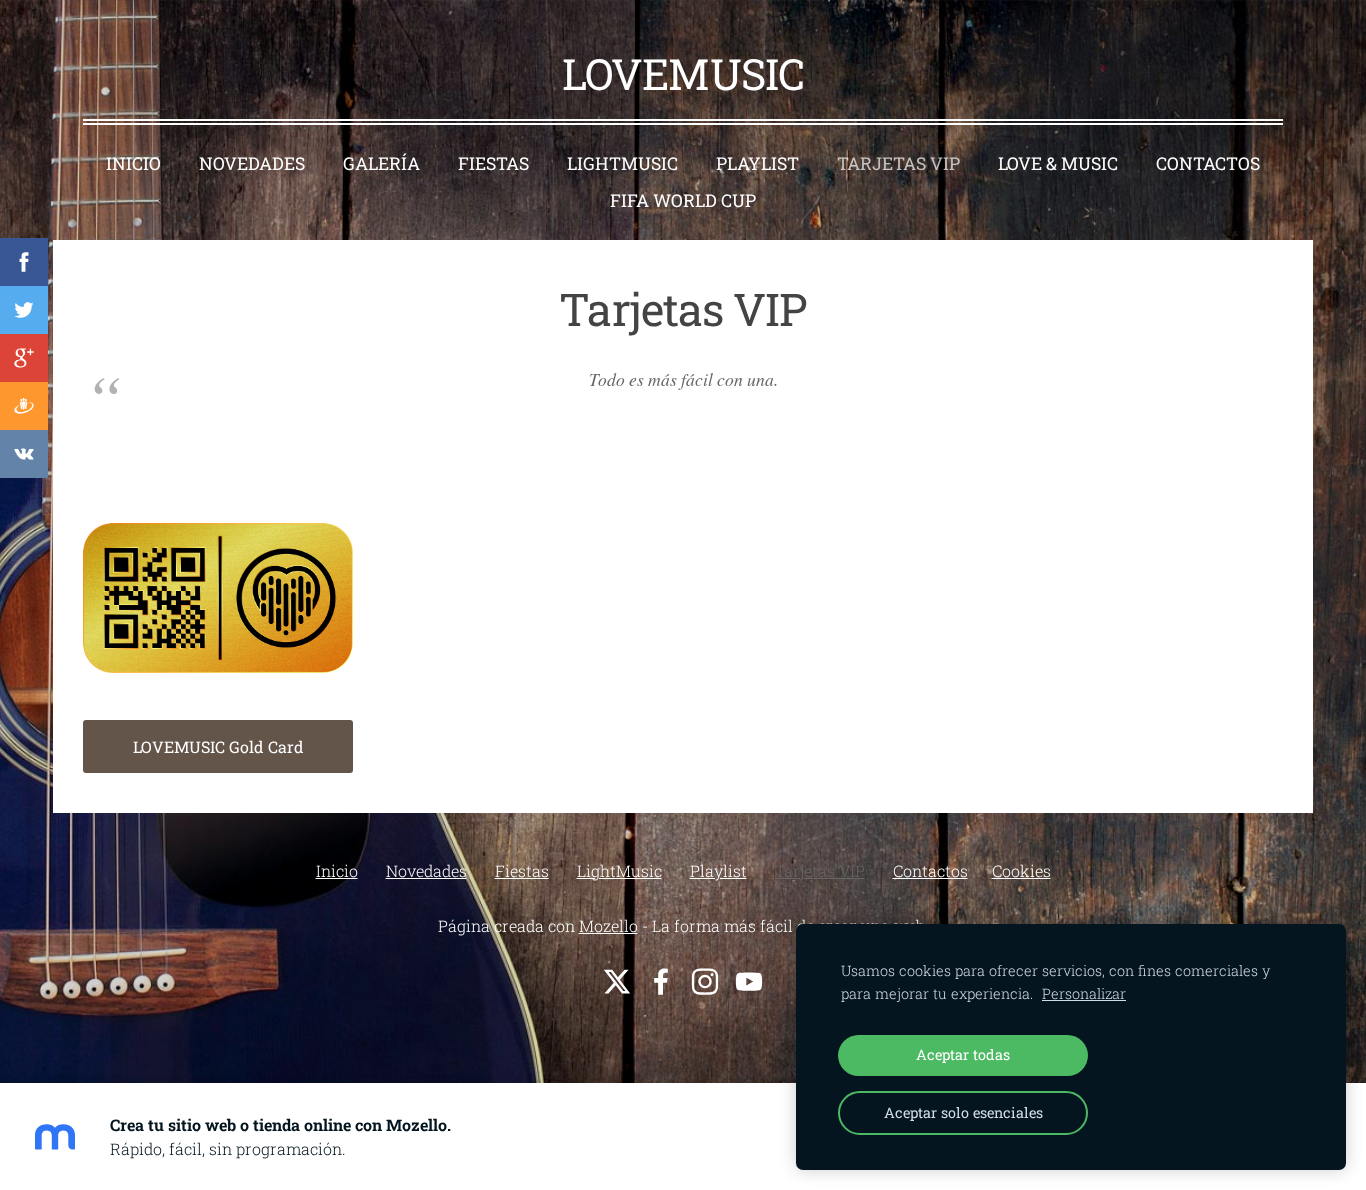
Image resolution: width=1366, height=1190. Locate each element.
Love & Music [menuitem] (1058, 163)
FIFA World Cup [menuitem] (683, 200)
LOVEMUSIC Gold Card (218, 746)
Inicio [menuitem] (133, 163)
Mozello (608, 925)
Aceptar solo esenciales (963, 1112)
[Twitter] (617, 981)
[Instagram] (705, 981)
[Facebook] (661, 981)
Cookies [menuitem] (1021, 870)
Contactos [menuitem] (1208, 163)
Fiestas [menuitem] (493, 163)
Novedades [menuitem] (252, 163)
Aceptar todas (963, 1054)
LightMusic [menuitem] (622, 163)
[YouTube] (749, 981)
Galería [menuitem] (381, 163)
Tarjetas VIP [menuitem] (898, 163)
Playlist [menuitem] (757, 163)
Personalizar (1084, 993)
